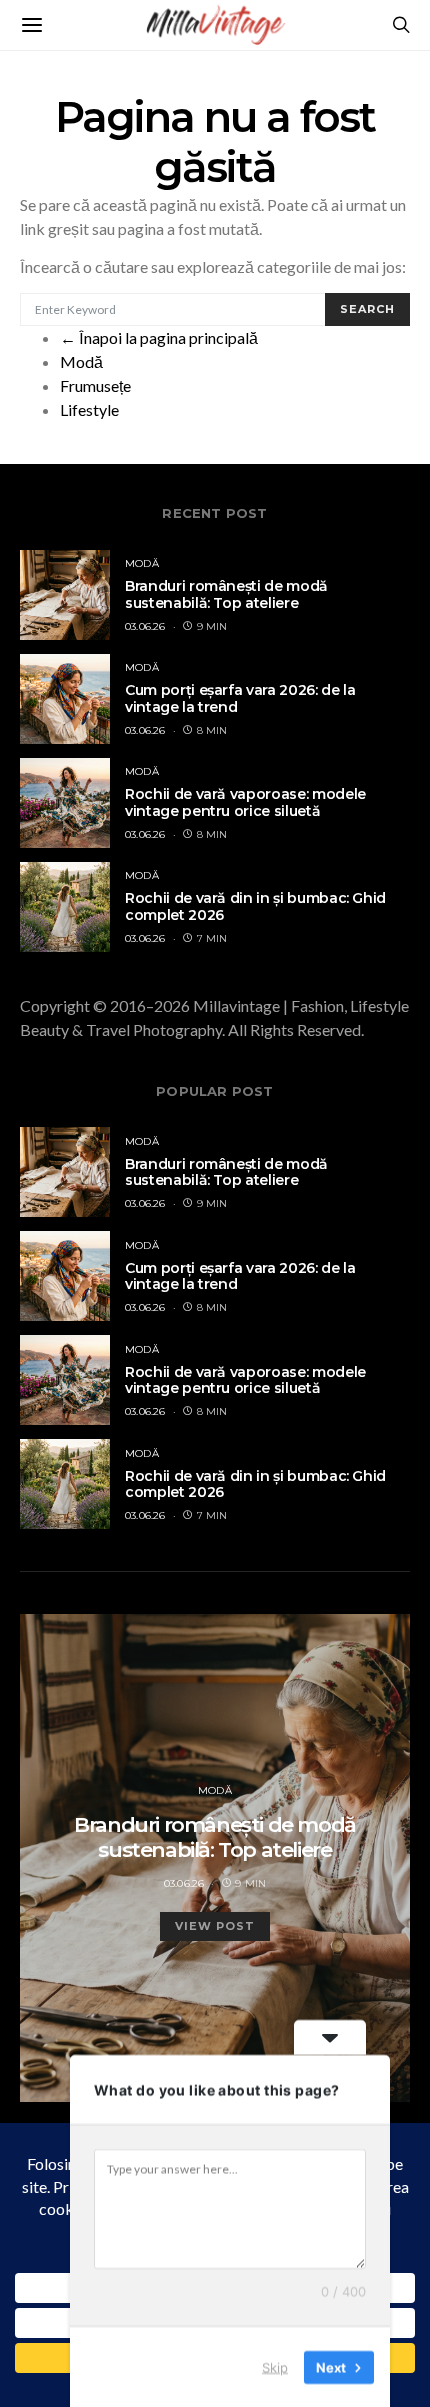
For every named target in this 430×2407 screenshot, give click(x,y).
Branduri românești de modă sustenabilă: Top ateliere (226, 594)
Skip (275, 2366)
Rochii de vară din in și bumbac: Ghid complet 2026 (255, 906)
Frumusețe (95, 385)
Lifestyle (89, 409)
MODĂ (142, 563)
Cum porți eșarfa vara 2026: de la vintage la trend (240, 698)
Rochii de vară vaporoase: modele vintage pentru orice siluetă (245, 802)
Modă (81, 361)
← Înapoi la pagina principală (159, 337)
